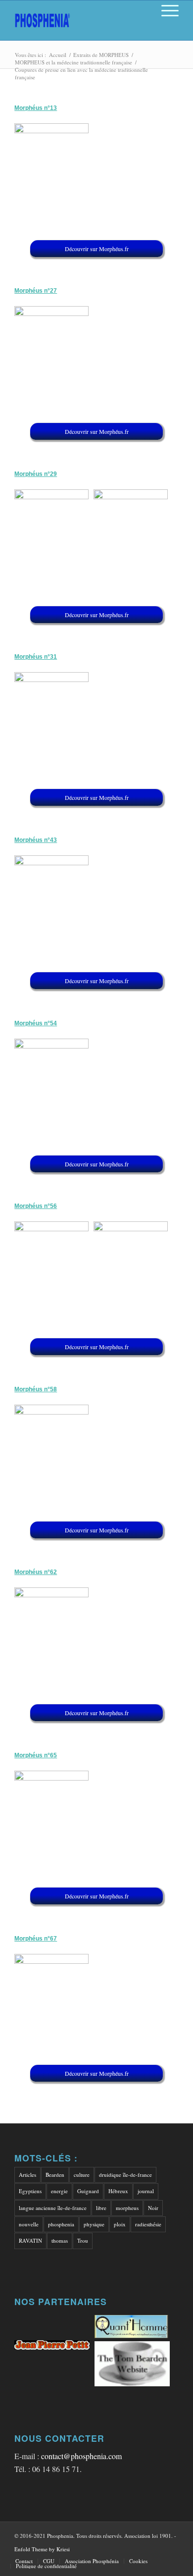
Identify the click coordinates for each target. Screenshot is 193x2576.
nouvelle (29, 2224)
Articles (27, 2175)
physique (94, 2224)
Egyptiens (30, 2191)
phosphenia (61, 2224)
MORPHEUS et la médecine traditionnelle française (73, 62)
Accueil (58, 55)
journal (146, 2191)
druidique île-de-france (125, 2175)
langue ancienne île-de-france (53, 2208)
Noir (153, 2208)
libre (101, 2208)
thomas (60, 2240)
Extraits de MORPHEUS (101, 55)
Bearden (55, 2175)
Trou (83, 2240)
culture (82, 2175)
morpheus (127, 2208)
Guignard (88, 2191)
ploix (120, 2224)
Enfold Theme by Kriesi (42, 2549)
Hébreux (118, 2191)
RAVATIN (30, 2240)
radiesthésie (148, 2224)
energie (59, 2191)
